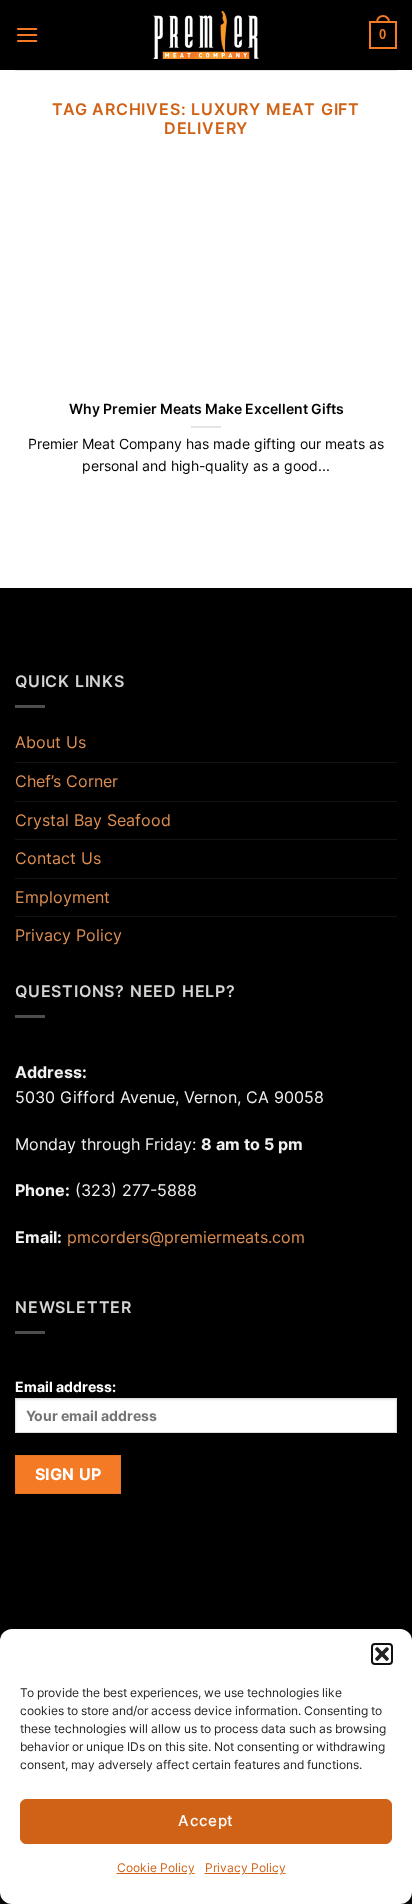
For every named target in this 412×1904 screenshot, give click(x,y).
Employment (62, 897)
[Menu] (27, 34)
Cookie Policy (156, 1867)
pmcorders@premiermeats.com (186, 1237)
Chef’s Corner (66, 781)
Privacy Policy (245, 1867)
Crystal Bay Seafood (93, 820)
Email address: (65, 1386)
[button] (382, 1654)
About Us (50, 742)
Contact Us (58, 858)
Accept (206, 1820)
